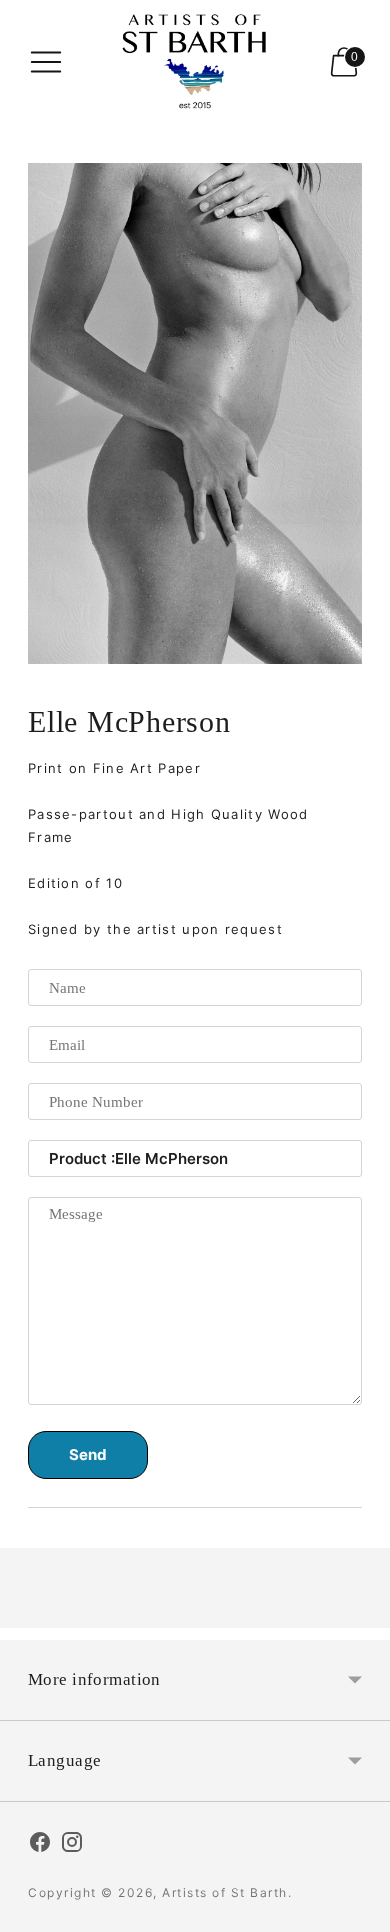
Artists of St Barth (225, 1892)
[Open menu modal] (46, 62)
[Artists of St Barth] (195, 61)
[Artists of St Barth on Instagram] (72, 1845)
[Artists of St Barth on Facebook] (40, 1845)
